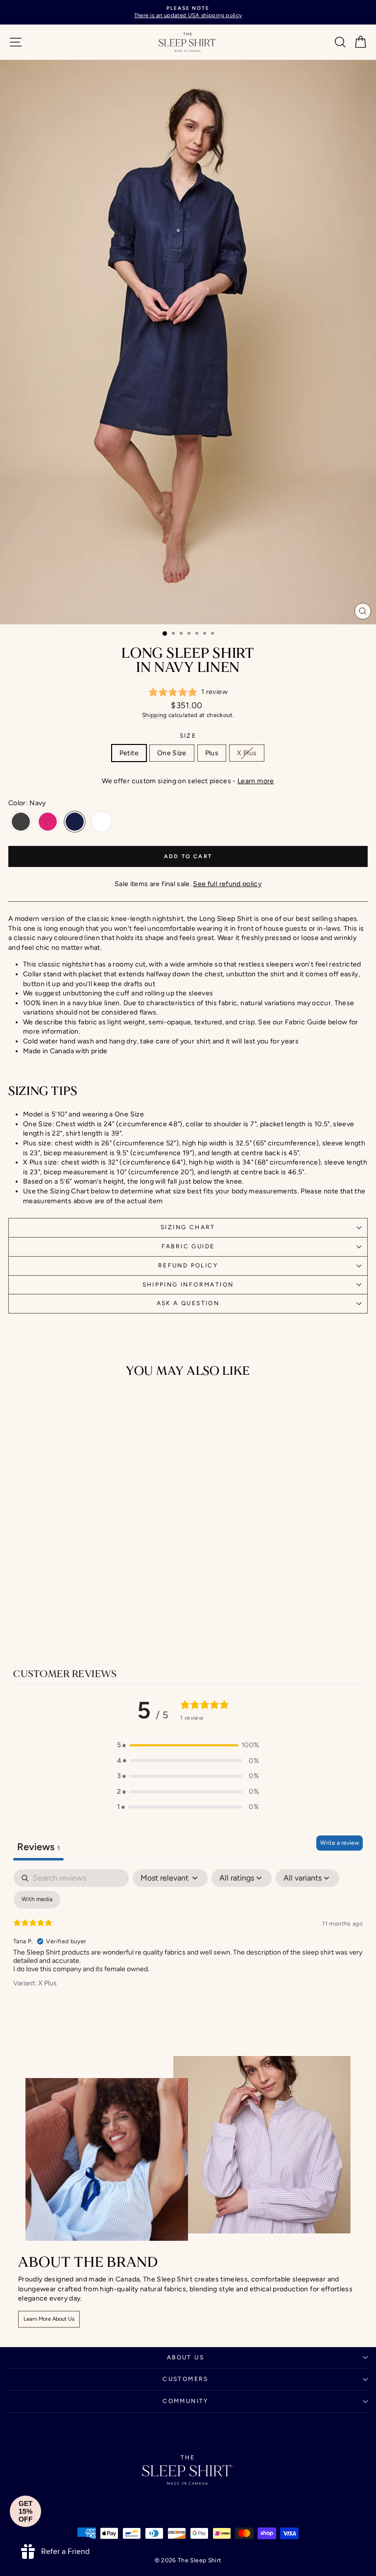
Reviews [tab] (38, 1847)
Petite (129, 753)
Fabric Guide (188, 1246)
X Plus (247, 753)
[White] (102, 822)
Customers (186, 2379)
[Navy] (75, 822)
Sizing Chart (188, 1227)
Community (186, 2401)
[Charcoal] (21, 822)
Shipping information (188, 1285)
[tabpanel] (188, 1943)
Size (188, 736)
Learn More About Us (49, 2319)
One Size (172, 753)
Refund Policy (188, 1265)
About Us (186, 2357)
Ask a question (188, 1303)
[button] (188, 1745)
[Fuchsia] (48, 822)
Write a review (340, 1843)
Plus (212, 753)
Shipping (154, 715)
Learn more (256, 781)
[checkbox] (37, 1900)
